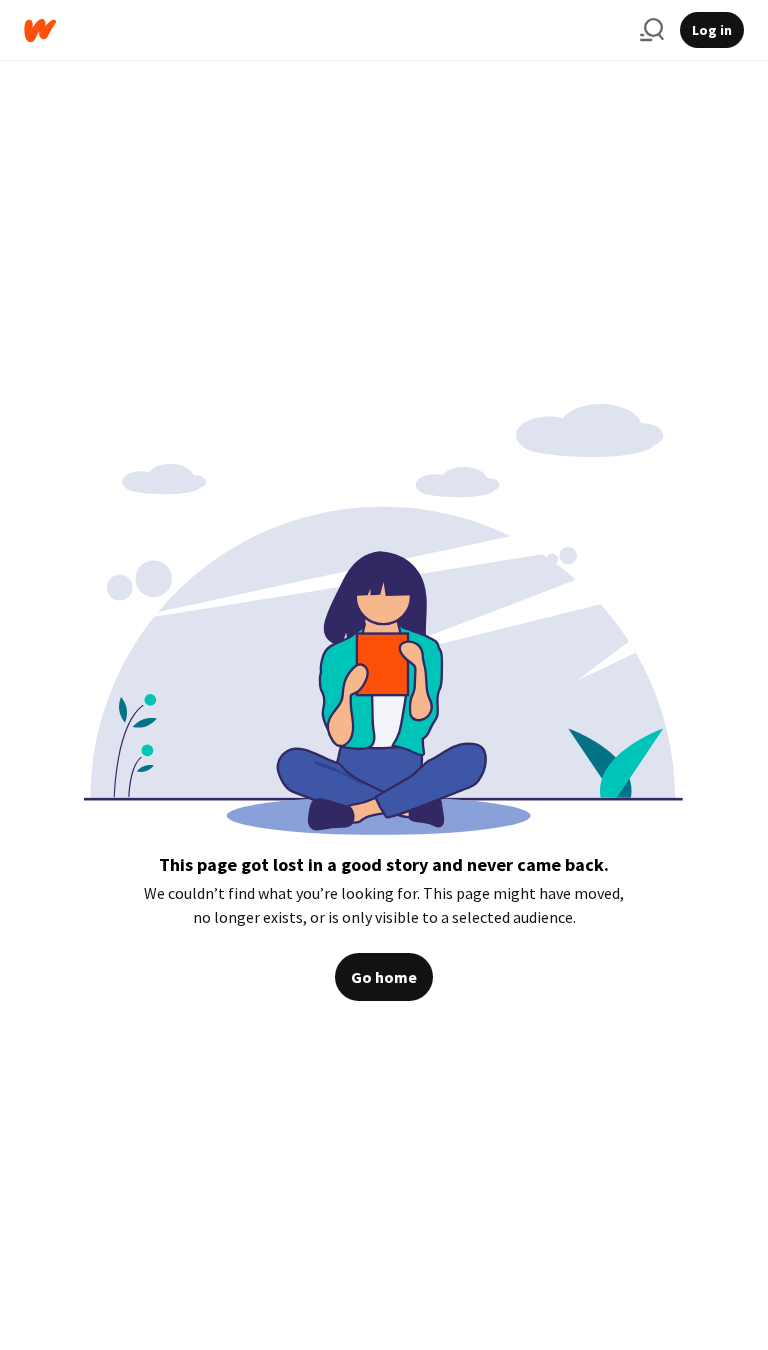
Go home (384, 977)
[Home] (324, 30)
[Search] (652, 30)
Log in (712, 30)
